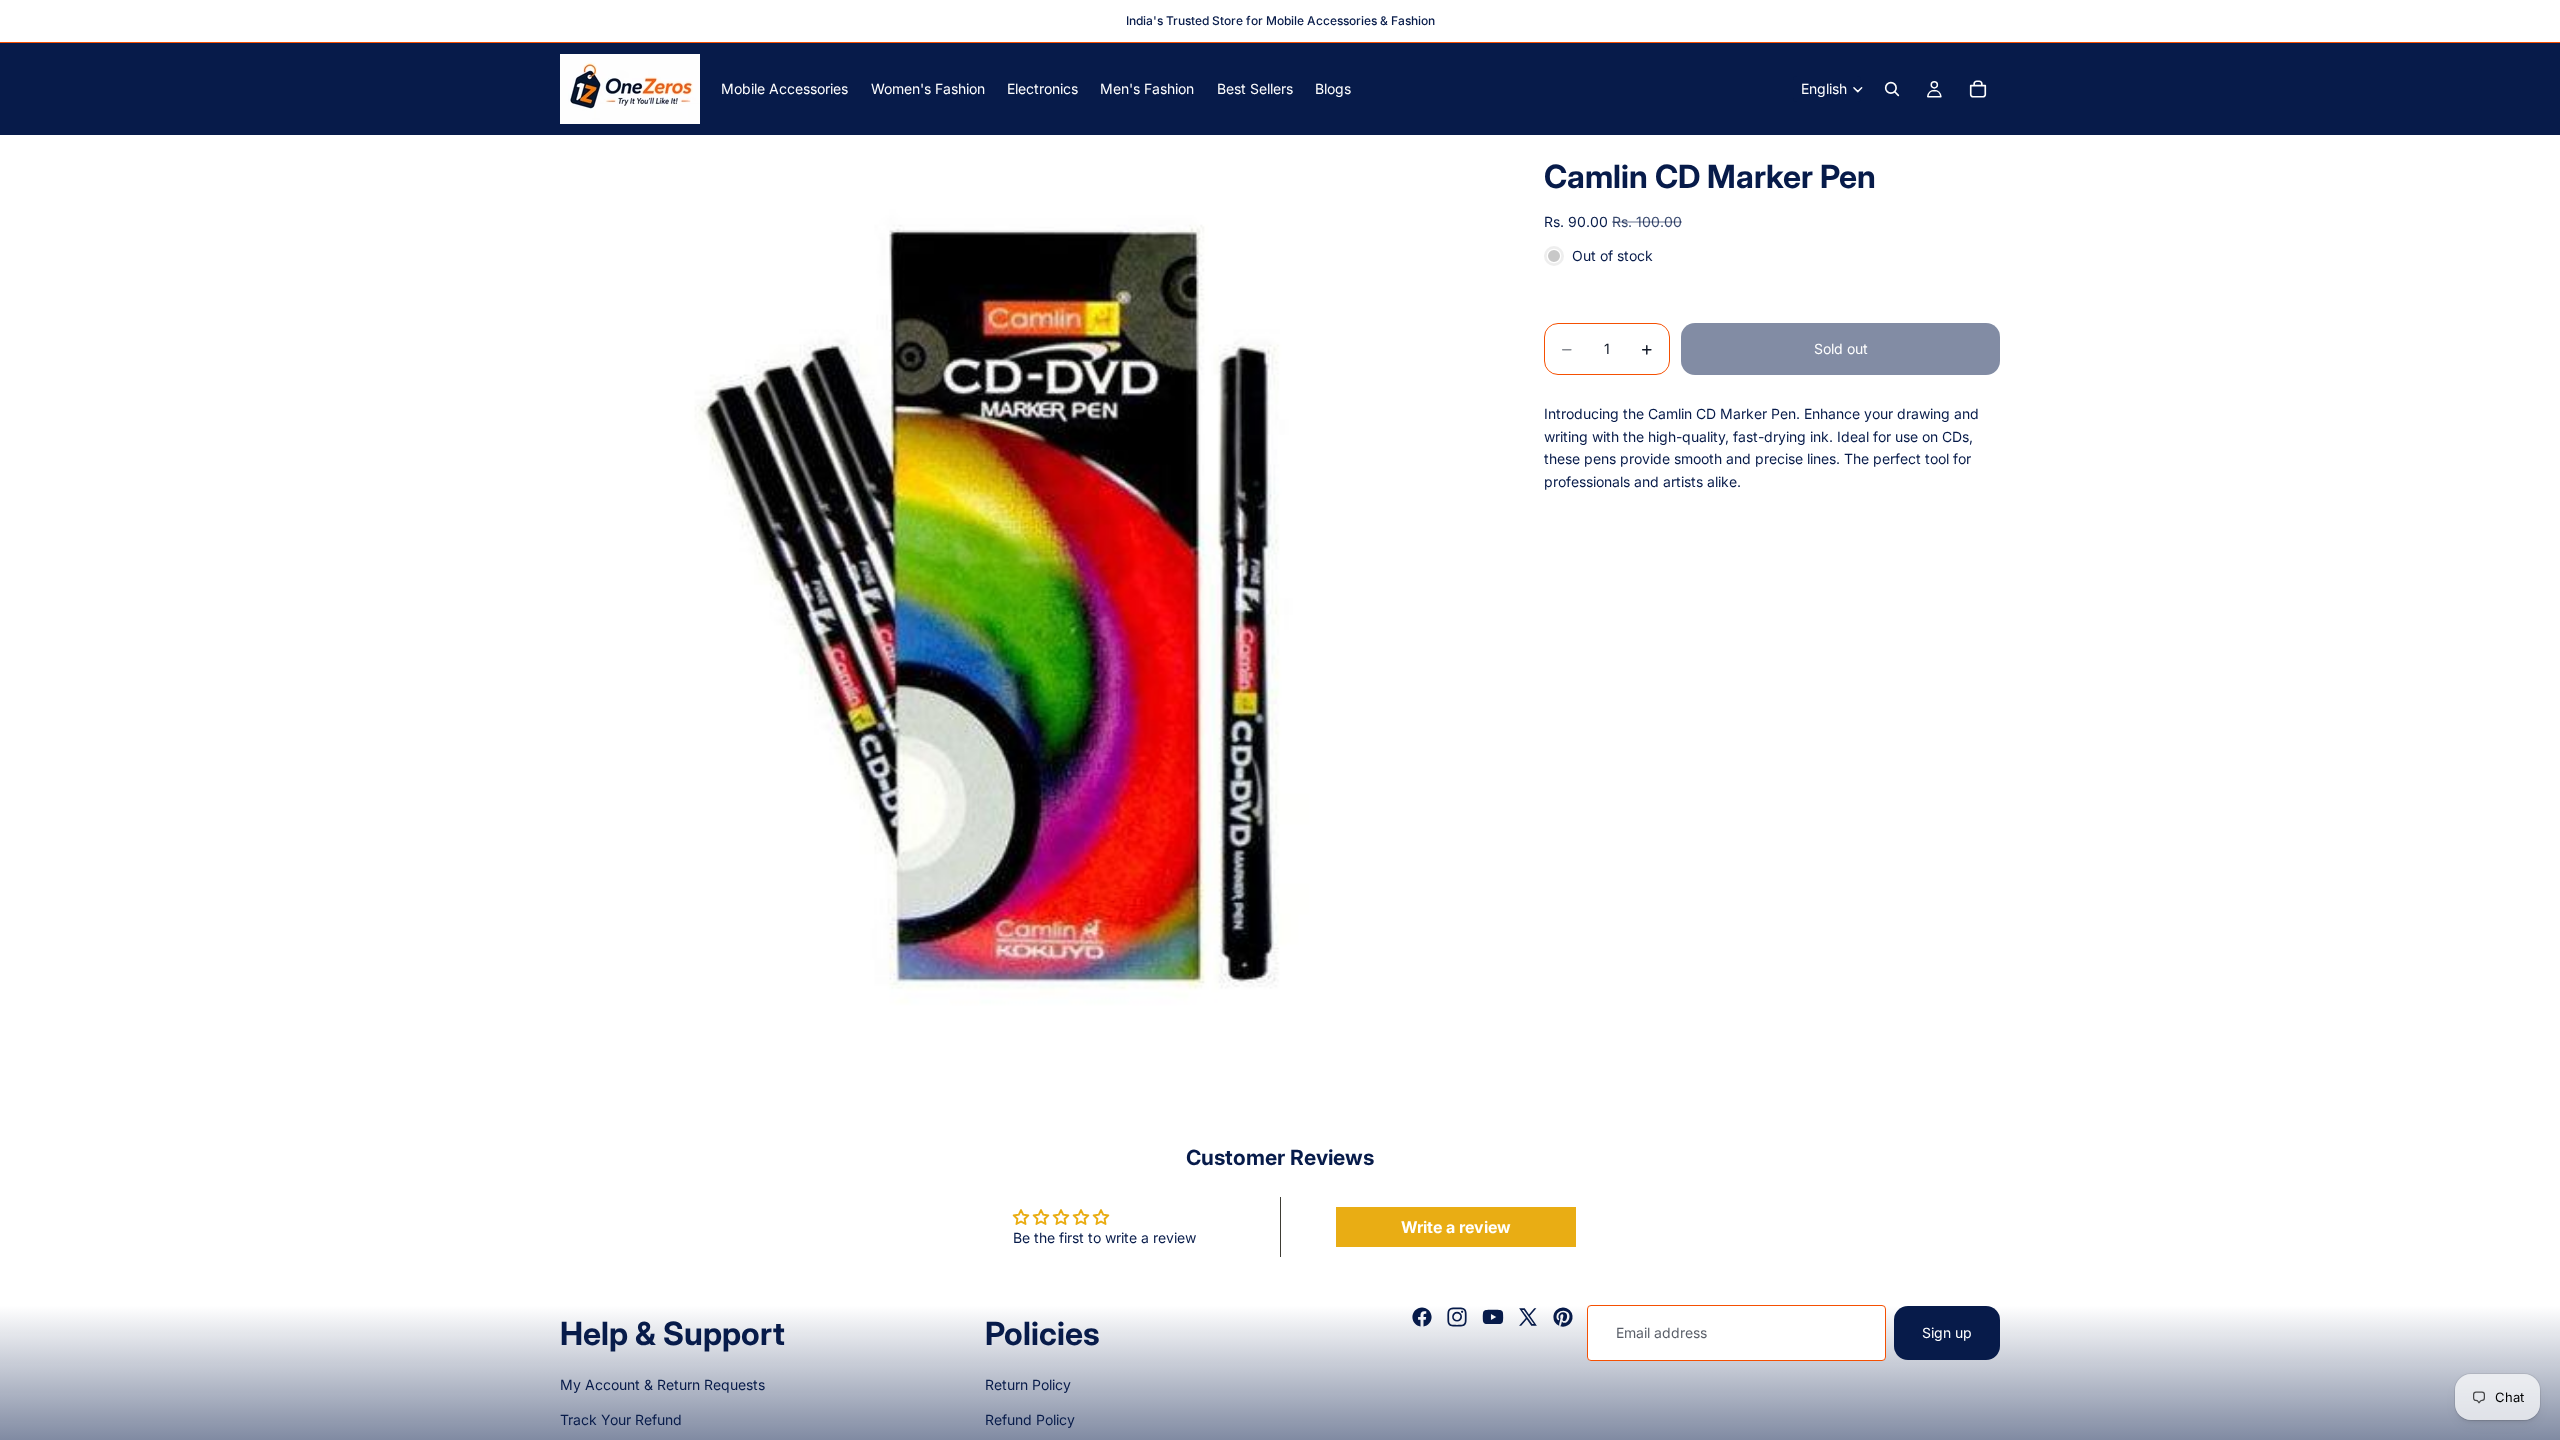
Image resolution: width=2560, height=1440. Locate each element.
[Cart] (1978, 89)
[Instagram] (1457, 1317)
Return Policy (1028, 1384)
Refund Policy (1030, 1419)
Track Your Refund (621, 1419)
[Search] (1892, 89)
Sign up (1947, 1332)
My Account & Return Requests (662, 1384)
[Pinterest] (1563, 1317)
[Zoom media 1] (1028, 603)
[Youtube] (1493, 1317)
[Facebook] (1422, 1317)
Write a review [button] (1456, 1227)
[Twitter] (1528, 1317)
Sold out (1841, 348)
